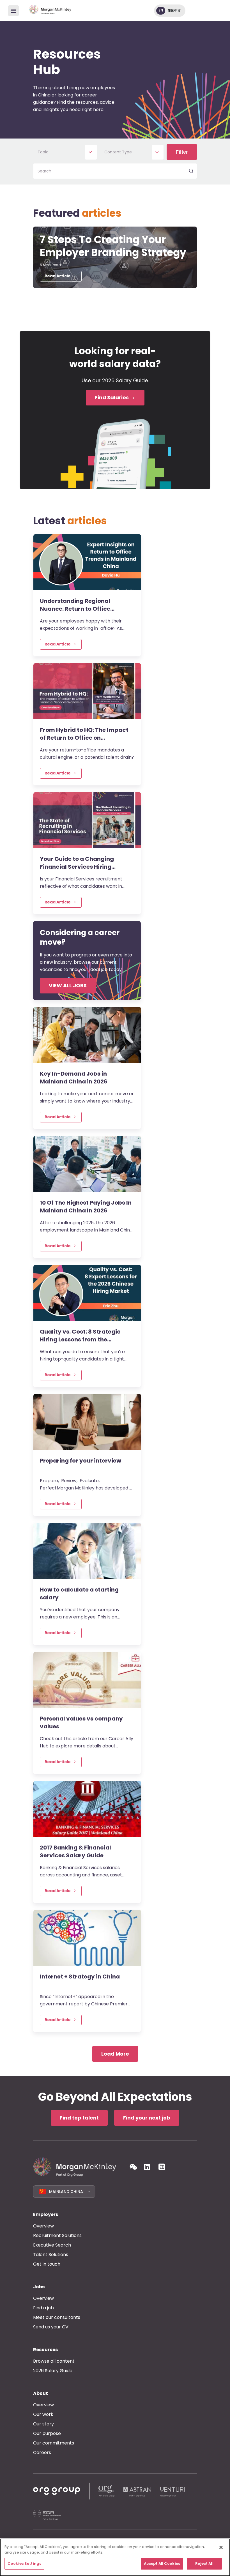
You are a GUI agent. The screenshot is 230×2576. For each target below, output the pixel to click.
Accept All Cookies (162, 2564)
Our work (43, 2414)
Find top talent (79, 2118)
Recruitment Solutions (57, 2235)
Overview (43, 2226)
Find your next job (147, 2118)
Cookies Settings (24, 2564)
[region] (115, 2557)
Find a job (43, 2308)
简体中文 (174, 11)
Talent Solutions (51, 2255)
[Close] (221, 2547)
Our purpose (47, 2433)
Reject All (204, 2564)
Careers (42, 2452)
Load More (115, 2054)
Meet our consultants (57, 2317)
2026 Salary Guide (53, 2371)
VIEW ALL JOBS (68, 985)
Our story (43, 2424)
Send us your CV (51, 2327)
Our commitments (54, 2443)
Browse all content (54, 2361)
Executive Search (52, 2245)
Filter (182, 152)
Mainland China (66, 2192)
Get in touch (47, 2264)
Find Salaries (112, 397)
